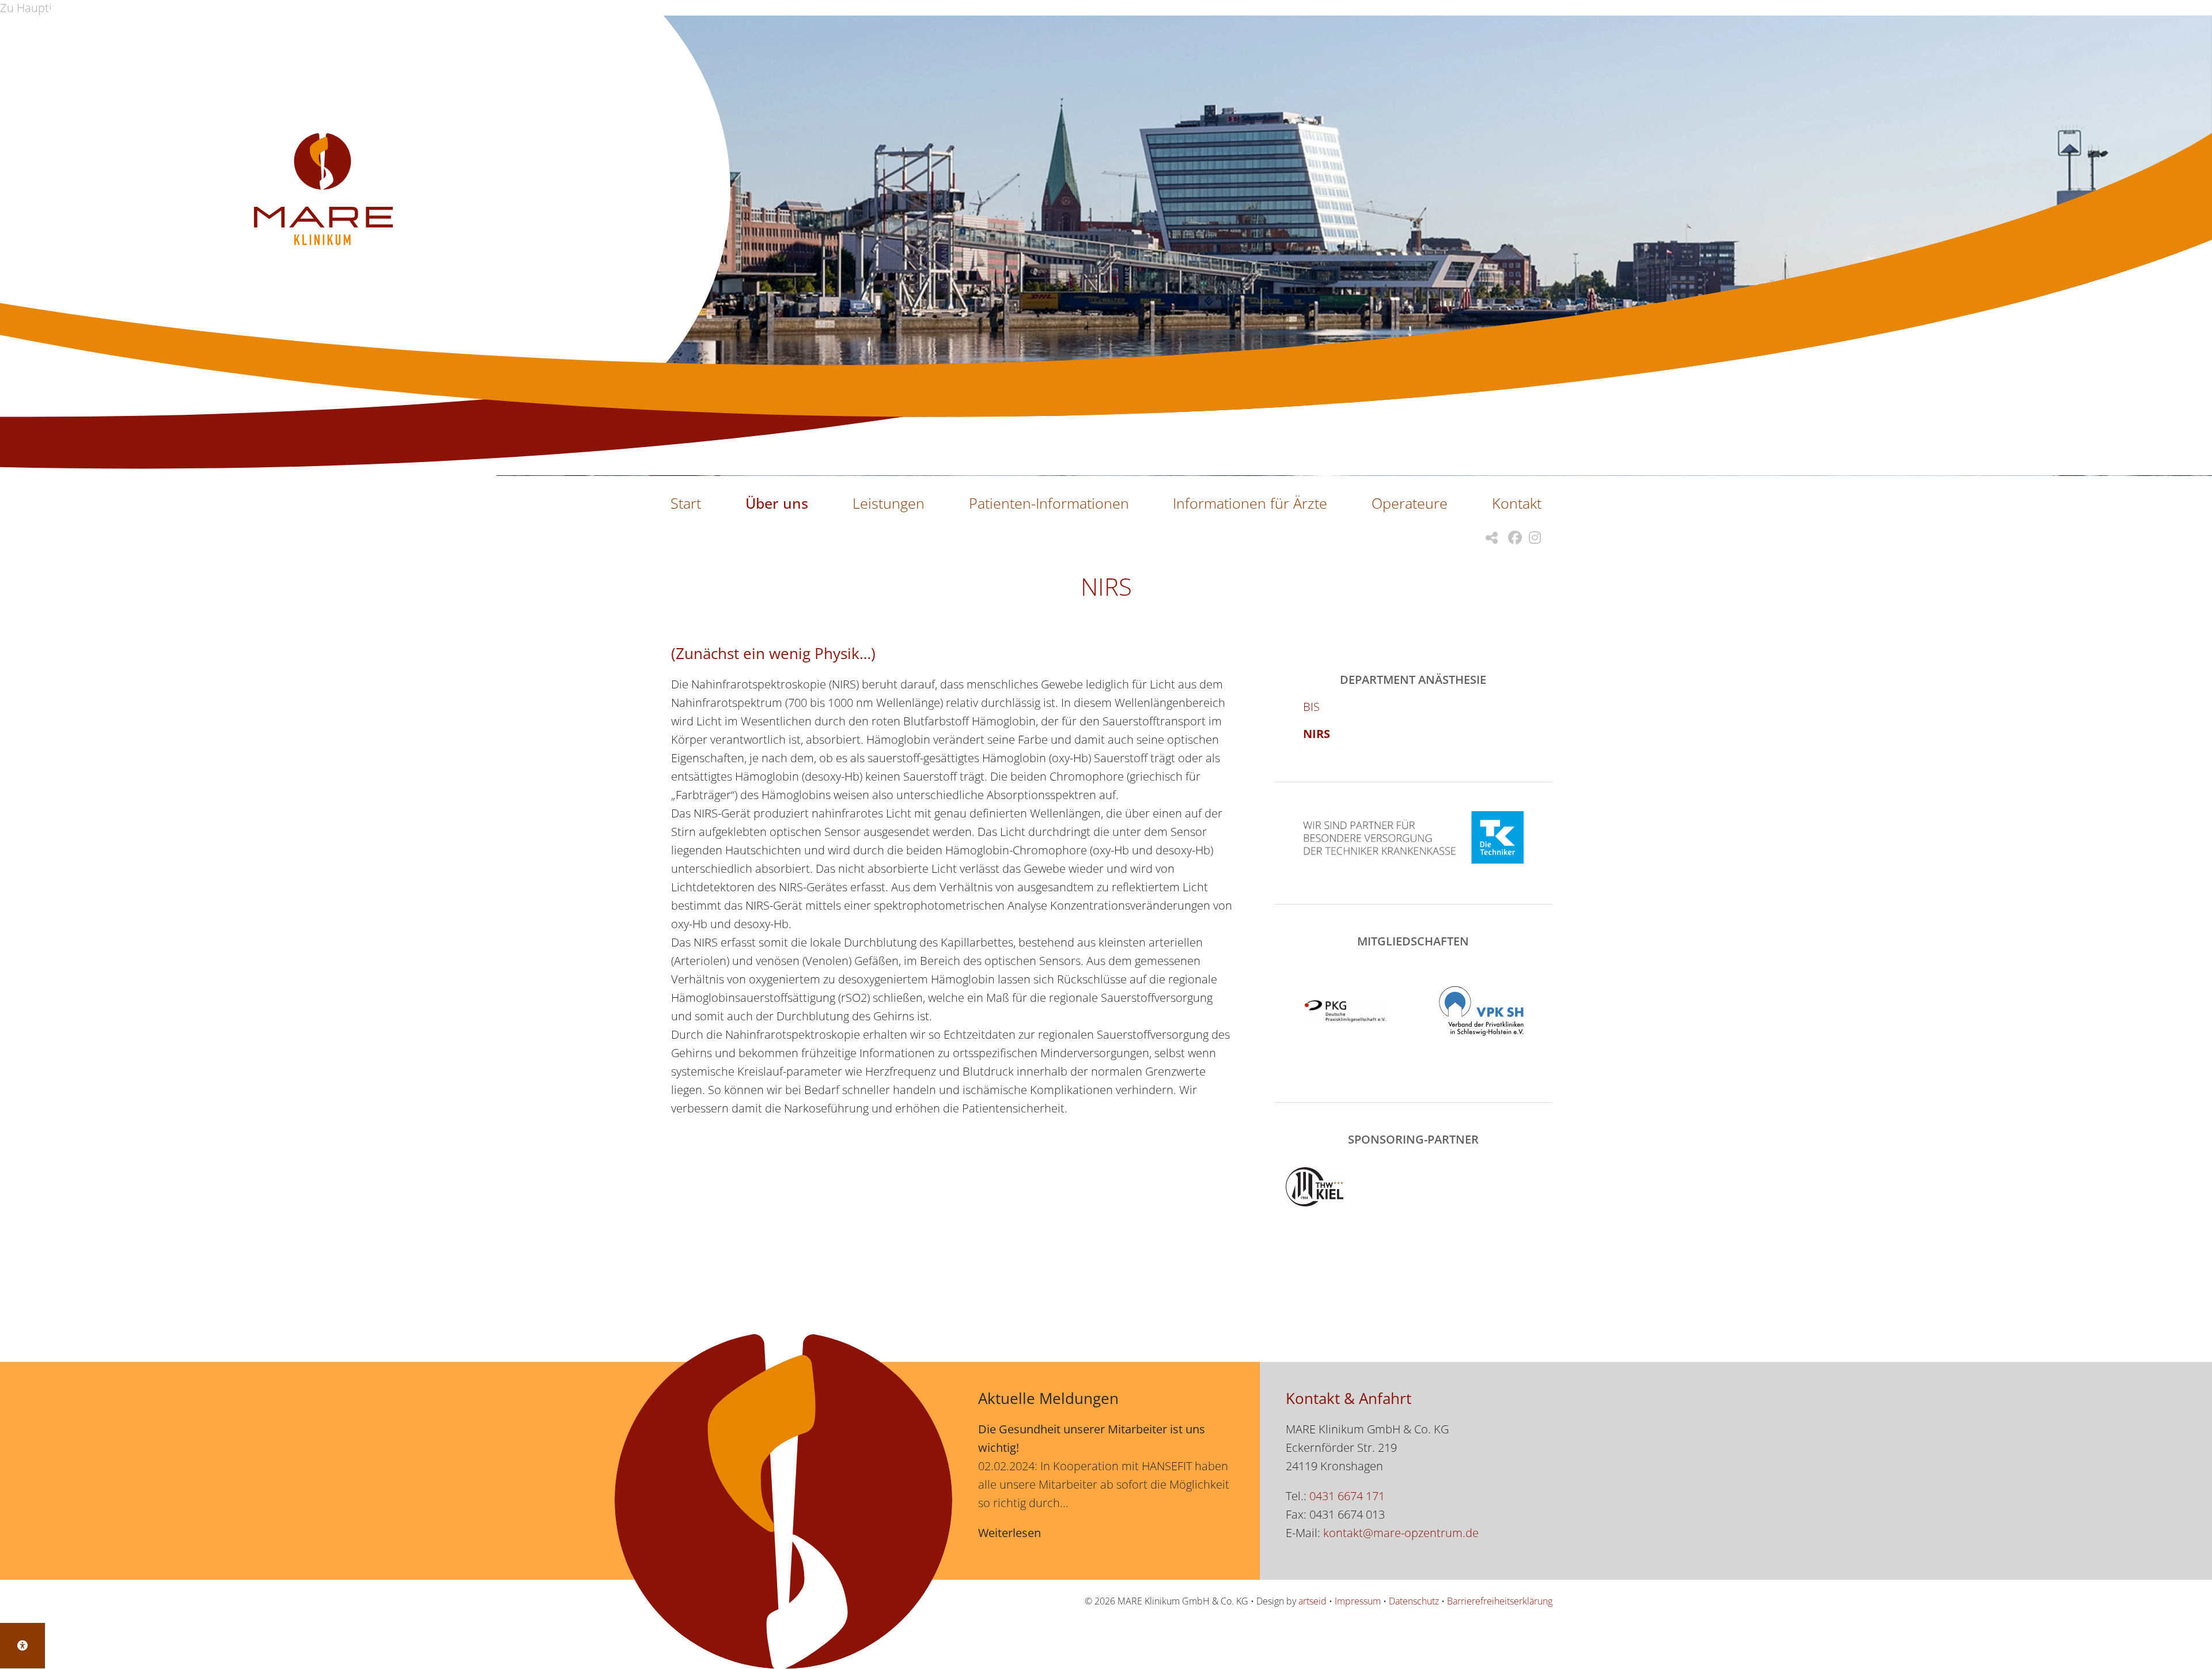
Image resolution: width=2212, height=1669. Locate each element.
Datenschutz (1414, 1601)
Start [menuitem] (686, 503)
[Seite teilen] (1488, 538)
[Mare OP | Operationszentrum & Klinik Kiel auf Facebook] (1512, 538)
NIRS (1317, 734)
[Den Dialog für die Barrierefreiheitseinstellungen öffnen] (22, 1646)
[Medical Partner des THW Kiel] (1413, 1187)
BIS (1311, 707)
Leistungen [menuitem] (889, 503)
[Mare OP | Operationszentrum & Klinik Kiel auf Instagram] (1531, 538)
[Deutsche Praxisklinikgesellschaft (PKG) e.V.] (1345, 1011)
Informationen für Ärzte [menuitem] (1250, 503)
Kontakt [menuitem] (1517, 503)
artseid (1313, 1601)
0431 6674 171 (1347, 1496)
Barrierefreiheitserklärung (1500, 1601)
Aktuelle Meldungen (1048, 1398)
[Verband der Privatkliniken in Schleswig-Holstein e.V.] (1481, 1011)
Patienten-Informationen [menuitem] (1049, 503)
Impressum (1358, 1601)
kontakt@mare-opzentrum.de (1401, 1533)
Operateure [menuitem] (1410, 503)
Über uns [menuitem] (777, 503)
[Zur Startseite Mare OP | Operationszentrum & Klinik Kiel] (323, 191)
